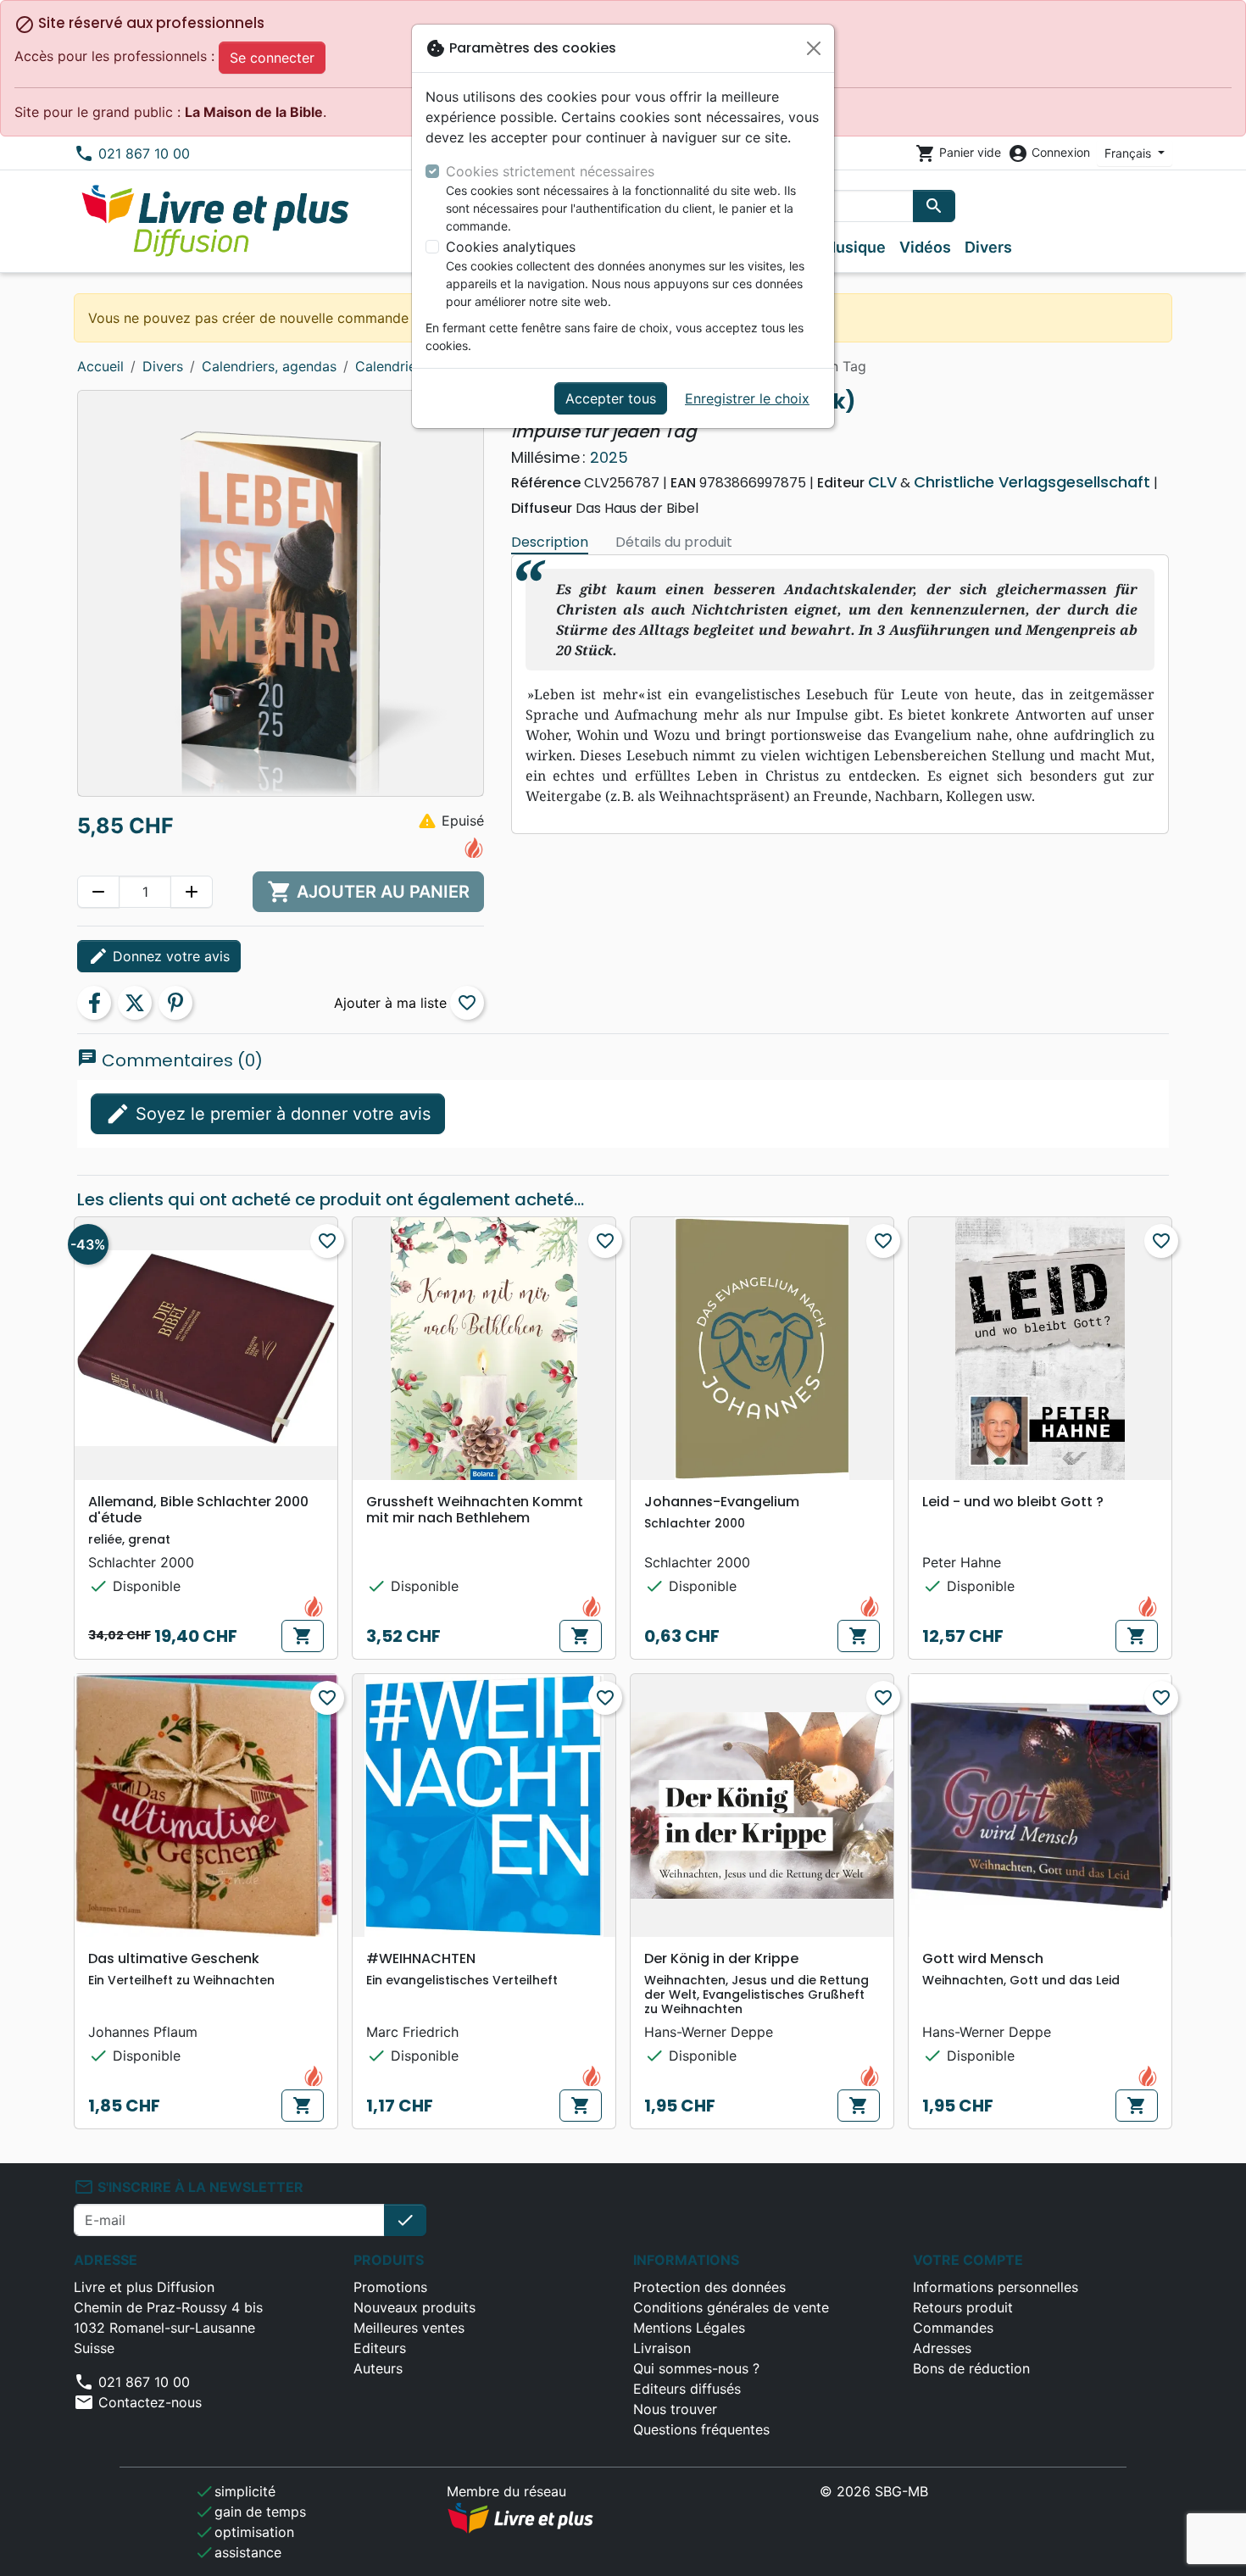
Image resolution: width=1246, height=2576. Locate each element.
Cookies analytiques (511, 247)
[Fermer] (814, 48)
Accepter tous (611, 398)
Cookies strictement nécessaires (550, 171)
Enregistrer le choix (747, 398)
